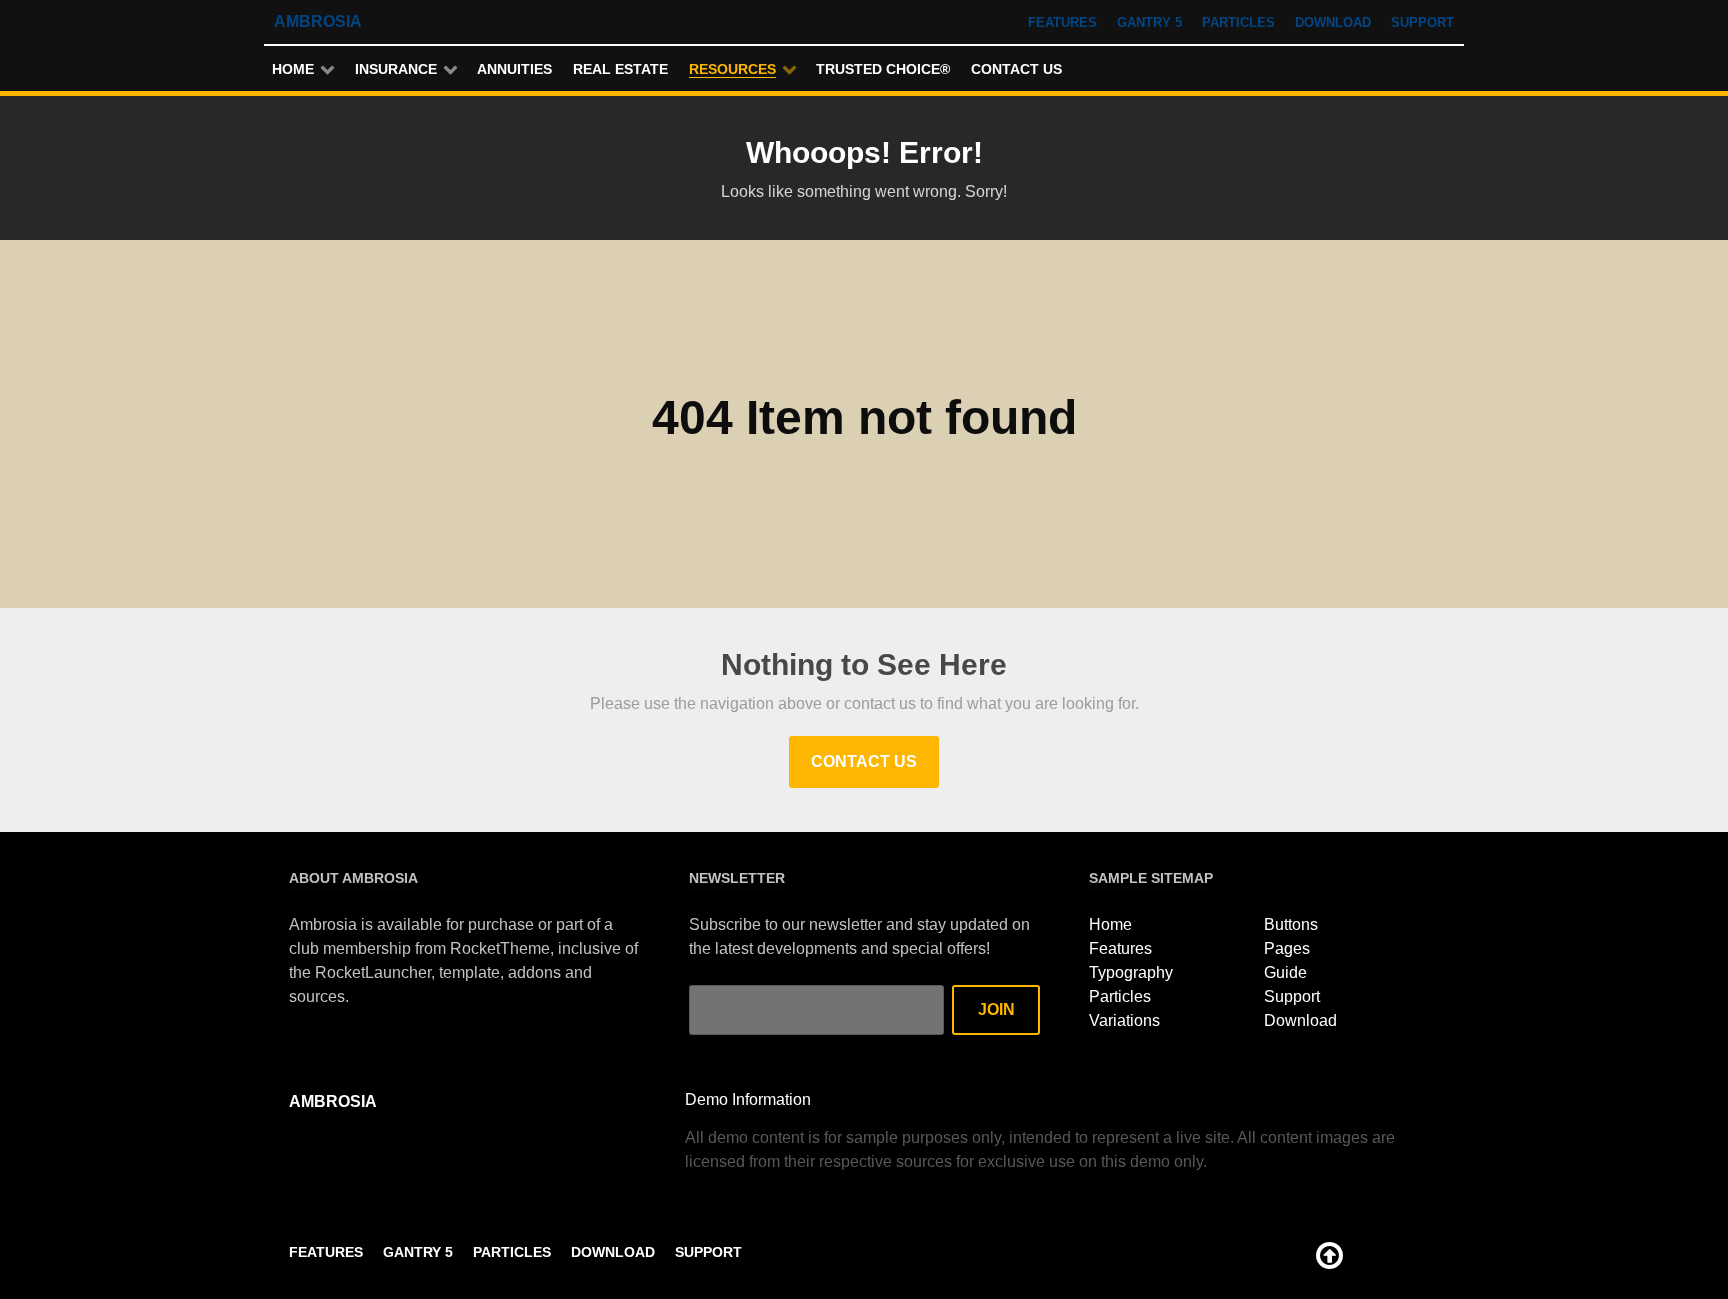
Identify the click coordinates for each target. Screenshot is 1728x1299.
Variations (1124, 1020)
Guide (1285, 972)
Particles (1238, 22)
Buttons (1291, 924)
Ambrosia (318, 21)
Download (1333, 22)
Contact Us (864, 761)
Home (1110, 924)
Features (1062, 22)
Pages (1287, 948)
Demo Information (748, 1099)
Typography (1131, 972)
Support (1422, 22)
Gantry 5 (1149, 22)
